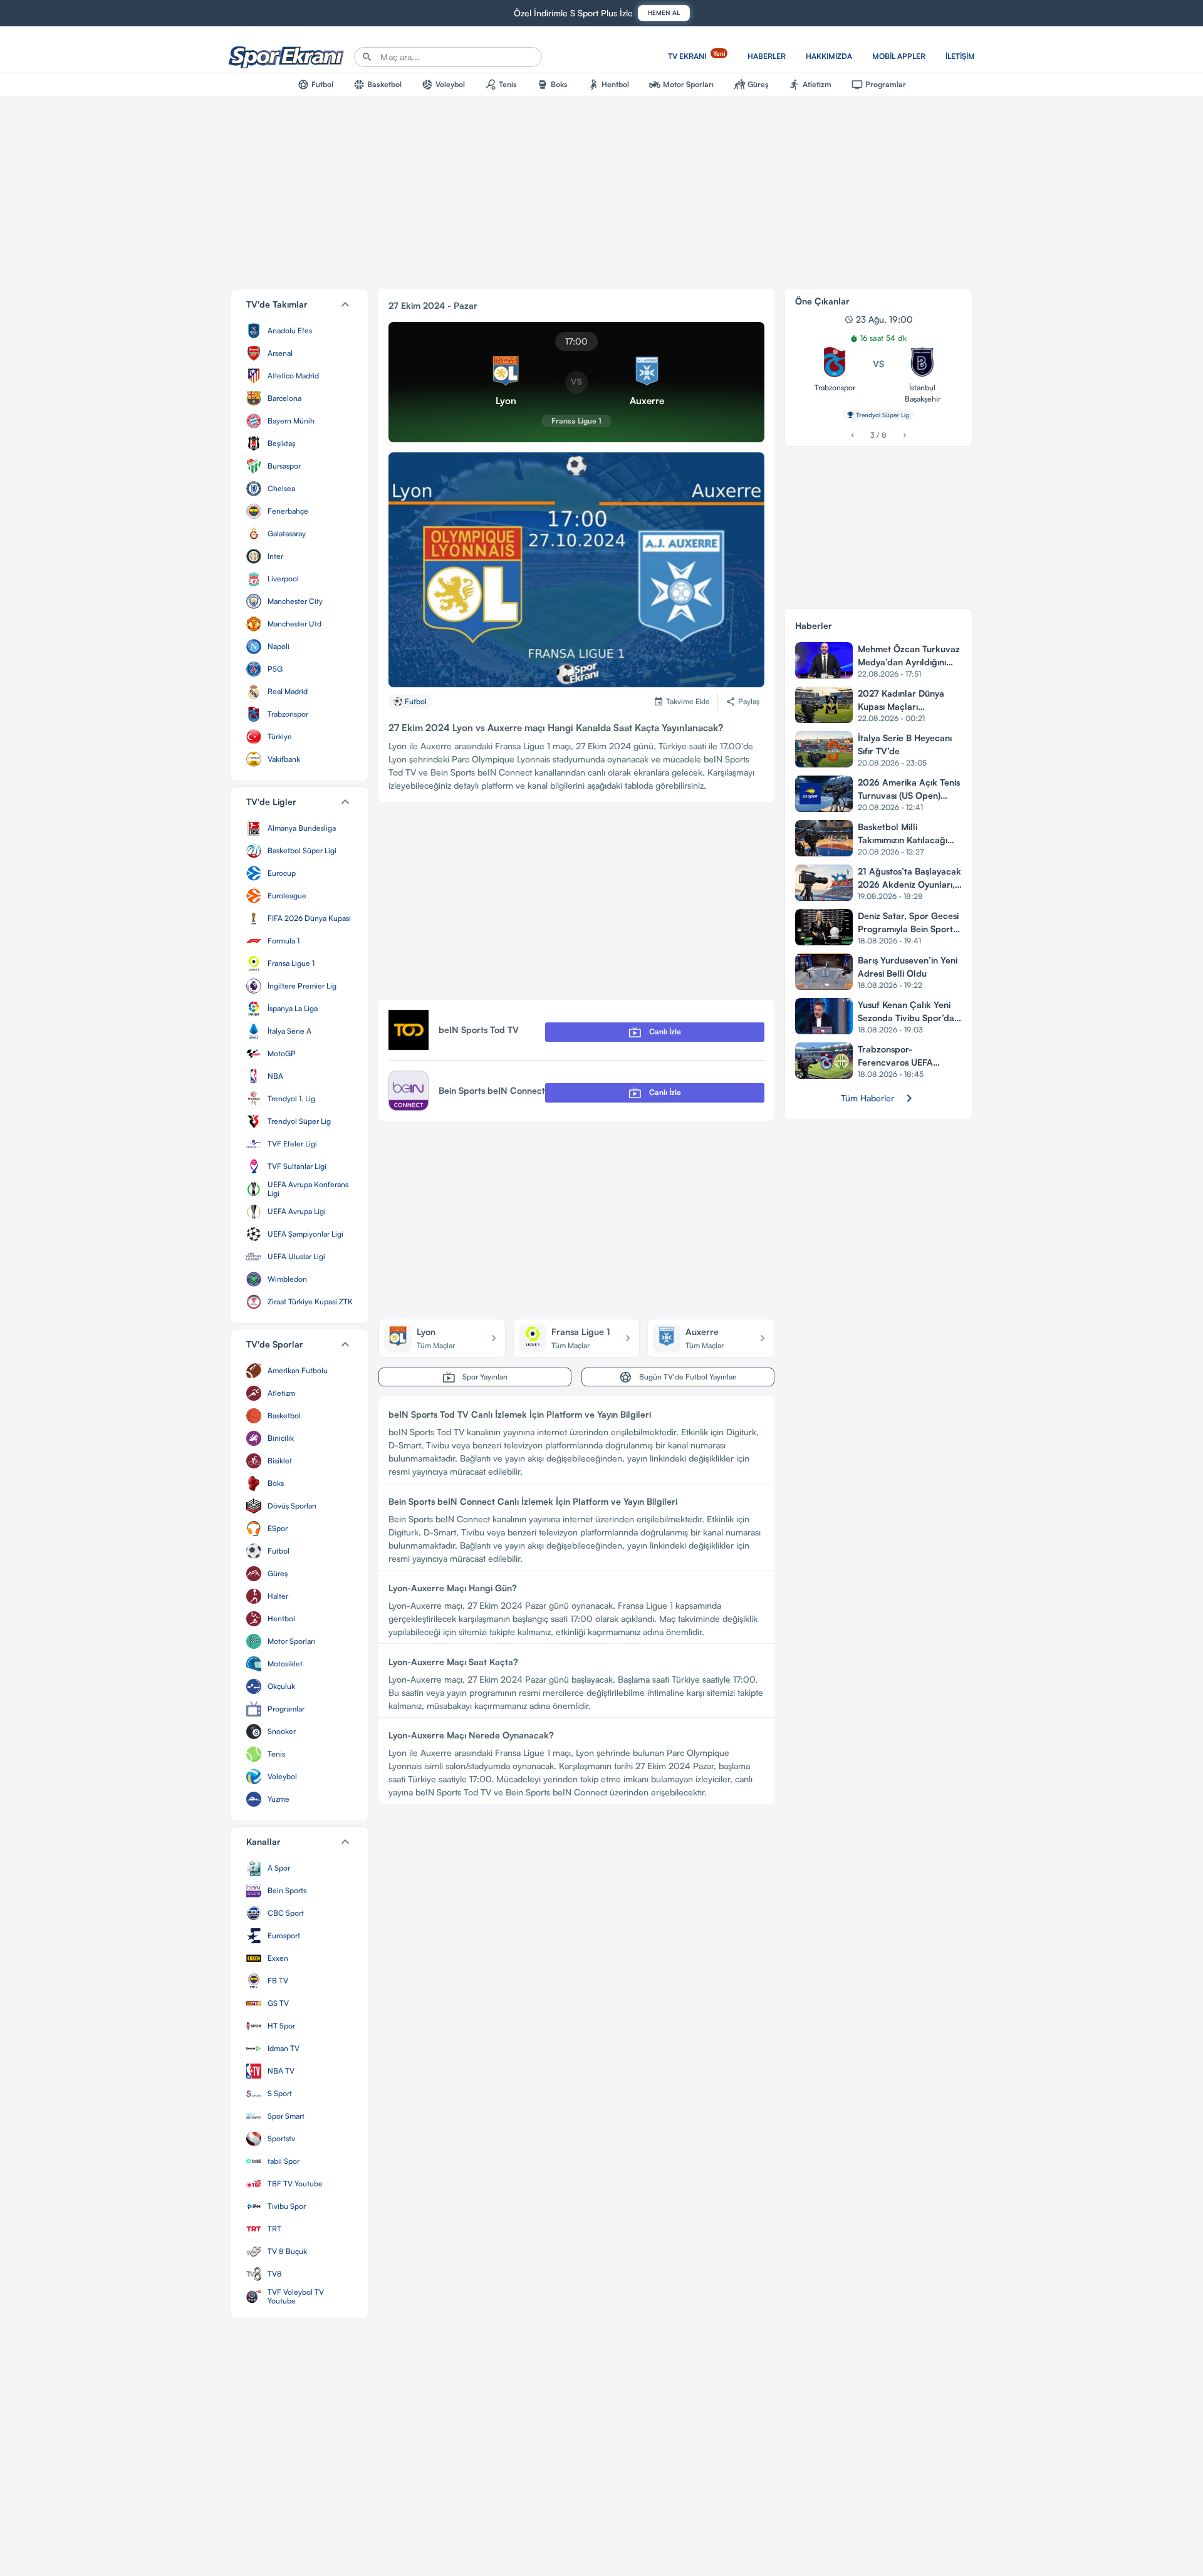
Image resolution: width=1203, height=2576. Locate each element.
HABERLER (767, 56)
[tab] (315, 85)
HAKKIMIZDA (829, 56)
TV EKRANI (696, 55)
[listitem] (299, 331)
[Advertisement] (576, 906)
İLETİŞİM (960, 56)
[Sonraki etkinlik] (904, 435)
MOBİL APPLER (899, 56)
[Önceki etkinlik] (852, 435)
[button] (299, 304)
